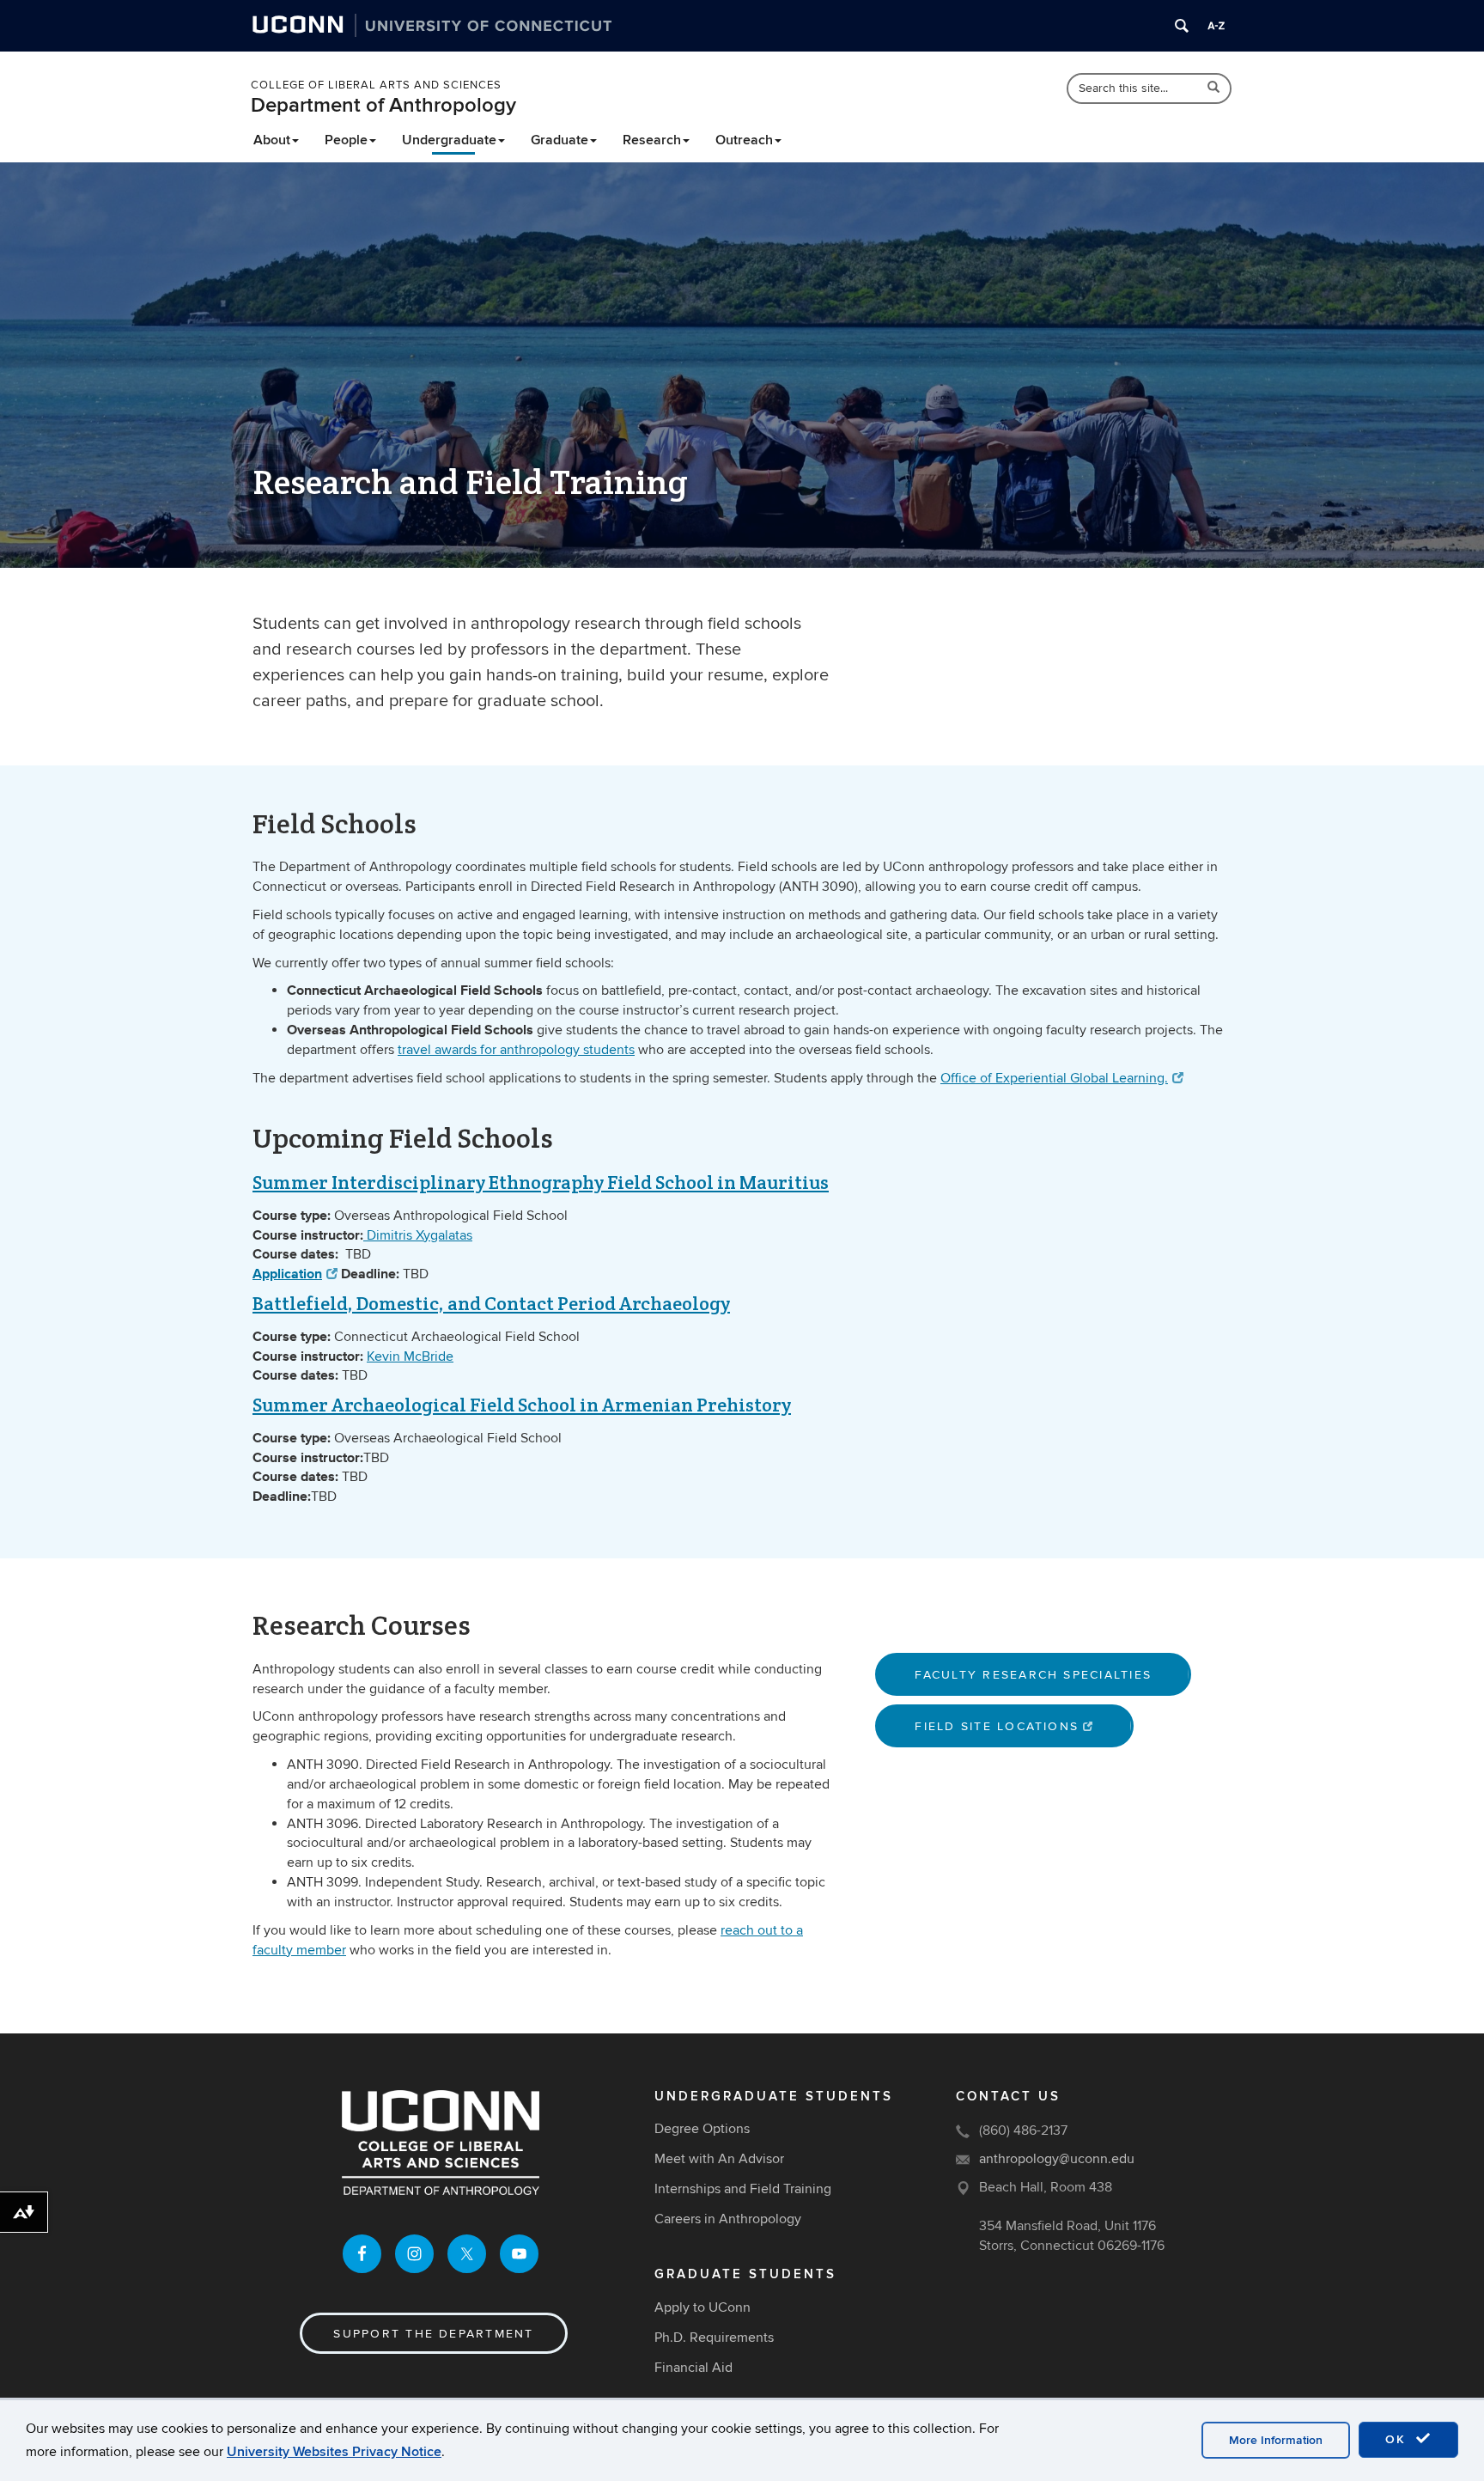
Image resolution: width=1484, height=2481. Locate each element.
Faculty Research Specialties (1033, 1675)
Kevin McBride (410, 1356)
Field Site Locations (997, 1726)
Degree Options (702, 2129)
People (346, 140)
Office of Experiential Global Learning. (1054, 1078)
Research (652, 140)
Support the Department (433, 2334)
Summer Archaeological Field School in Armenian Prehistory (522, 1405)
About (272, 140)
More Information (1276, 2440)
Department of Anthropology (383, 105)
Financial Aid (693, 2368)
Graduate (560, 140)
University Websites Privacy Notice (334, 2452)
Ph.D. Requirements (714, 2338)
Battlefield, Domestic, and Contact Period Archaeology (491, 1303)
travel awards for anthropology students (516, 1050)
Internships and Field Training (743, 2189)
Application (287, 1274)
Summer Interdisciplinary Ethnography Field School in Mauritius (541, 1182)
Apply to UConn (702, 2307)
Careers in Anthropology (728, 2219)
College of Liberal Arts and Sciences (376, 85)
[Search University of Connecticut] (1182, 26)
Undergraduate (449, 140)
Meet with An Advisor (719, 2159)
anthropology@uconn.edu (1057, 2159)
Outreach (744, 140)
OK (1398, 2439)
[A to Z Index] (1216, 26)
